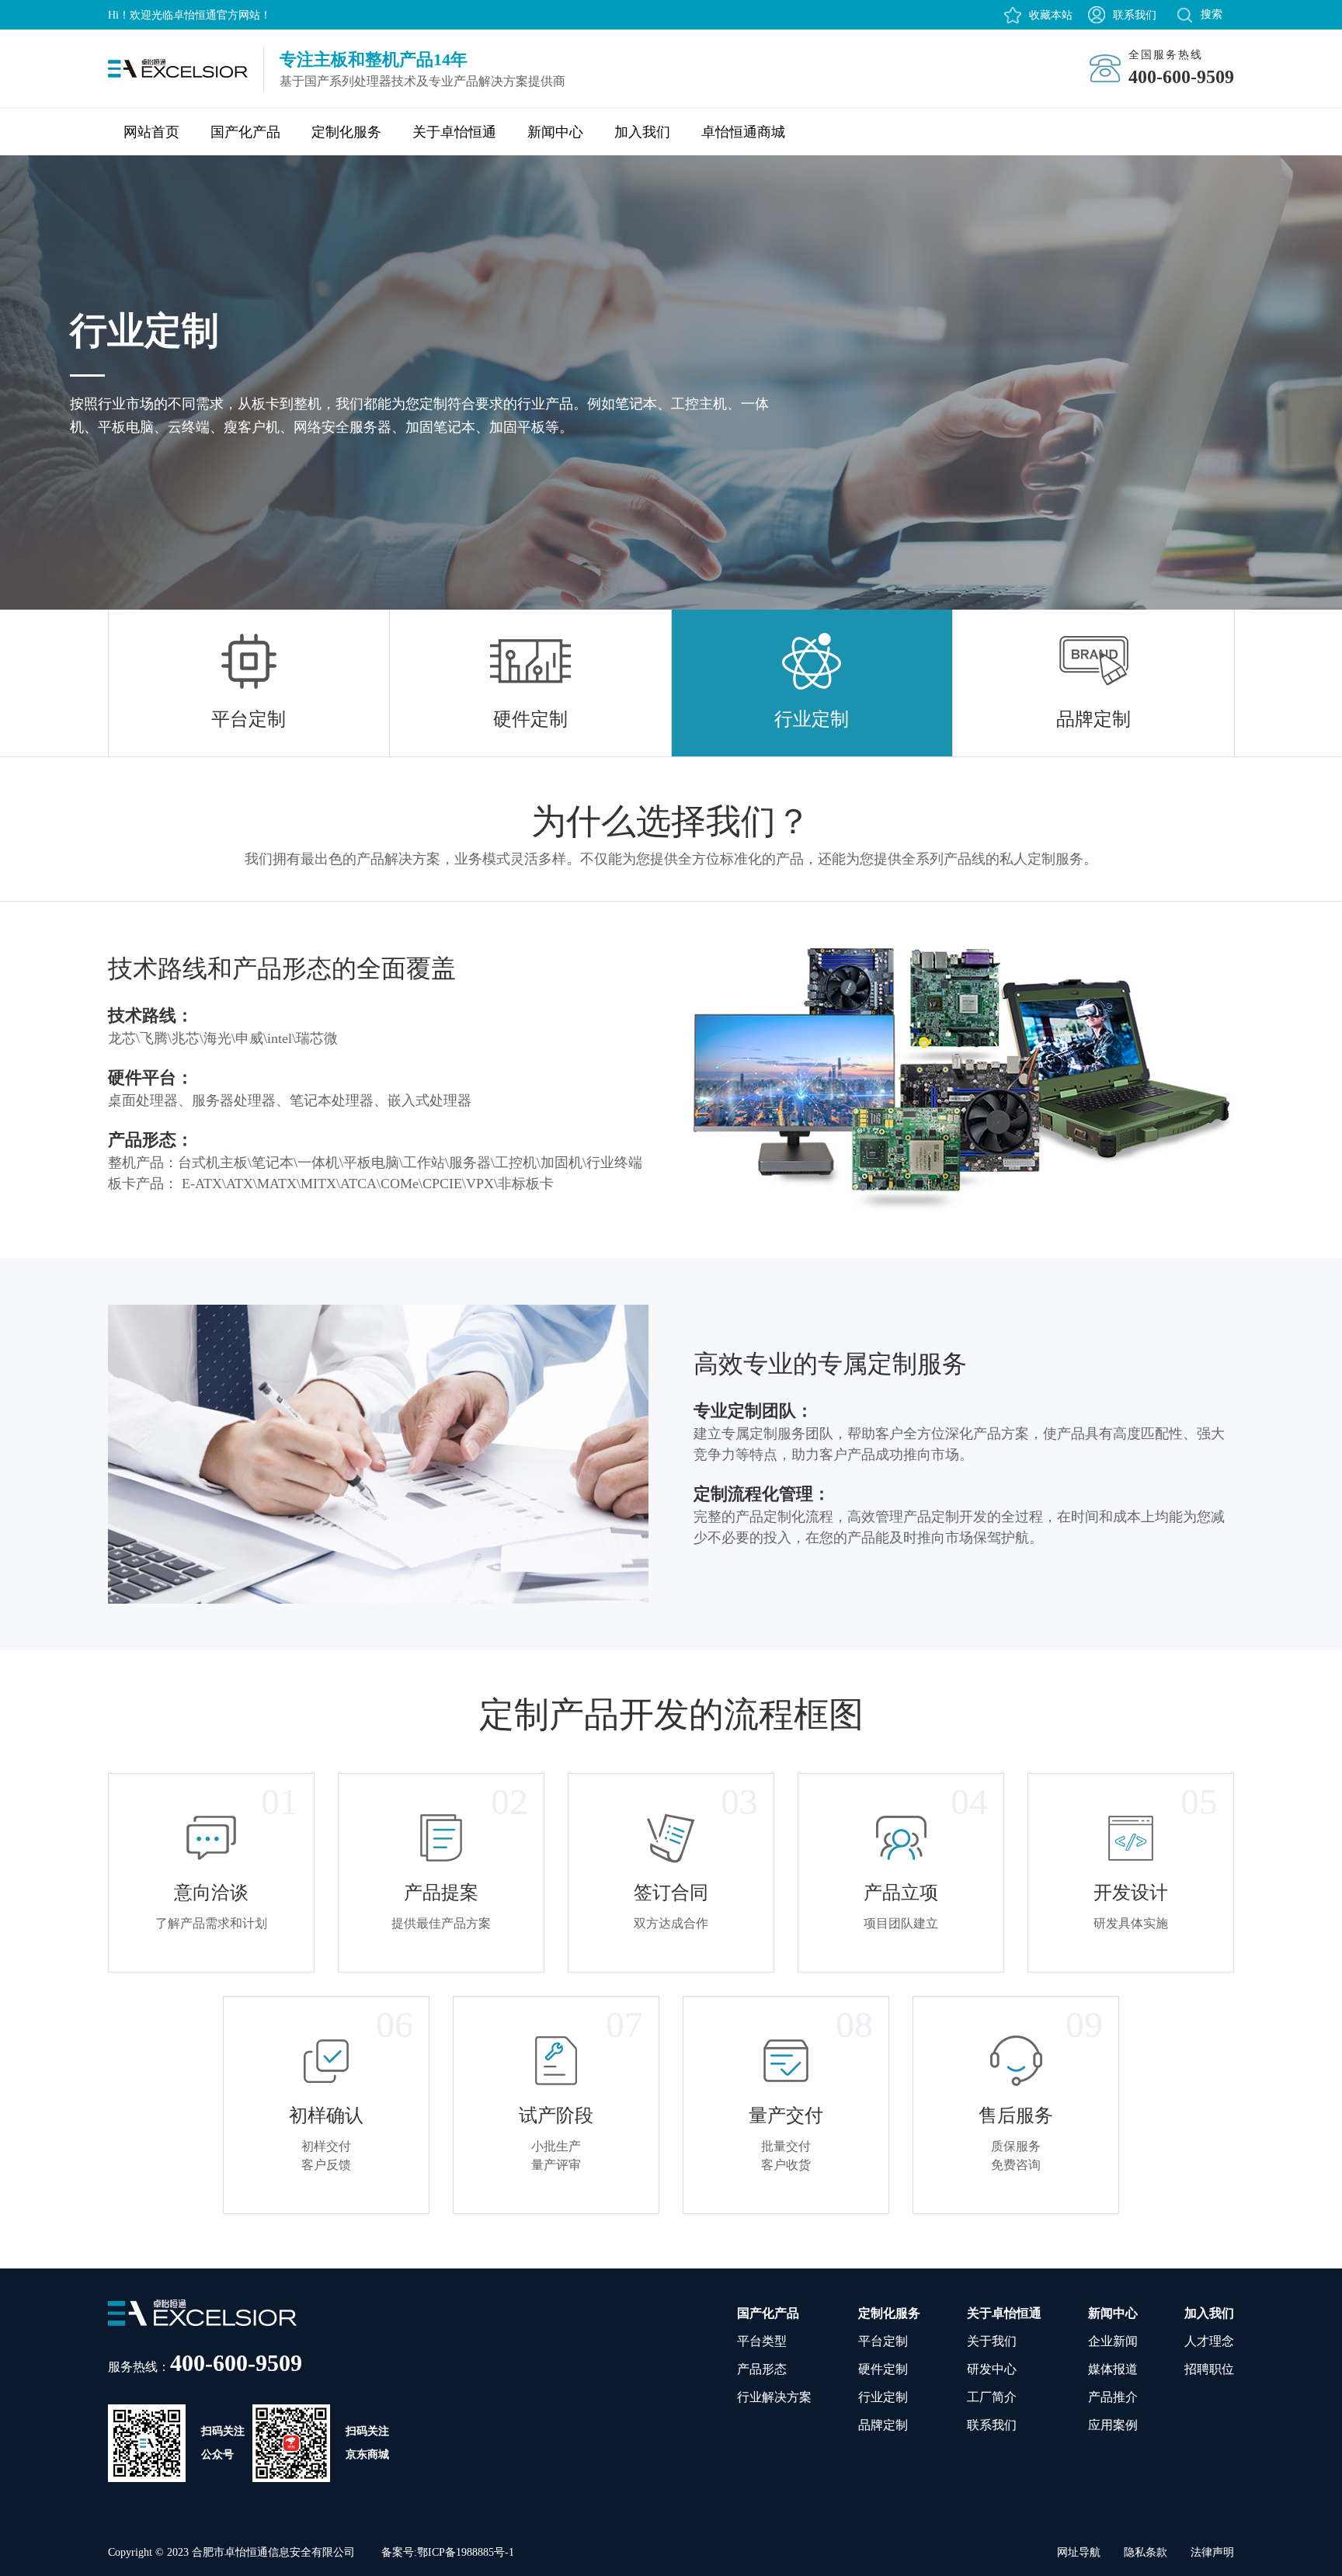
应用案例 (1113, 2425)
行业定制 (883, 2397)
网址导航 (1079, 2552)
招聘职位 (1209, 2369)
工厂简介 (992, 2397)
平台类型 (762, 2341)
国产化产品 (245, 132)
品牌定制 (883, 2425)
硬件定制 (883, 2369)
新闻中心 (555, 132)
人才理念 (1209, 2341)
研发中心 (992, 2369)
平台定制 (883, 2341)
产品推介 (1113, 2397)
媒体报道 (1113, 2369)
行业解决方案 (774, 2397)
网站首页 (151, 132)
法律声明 (1212, 2552)
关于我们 (992, 2341)
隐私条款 (1146, 2552)
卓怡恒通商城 (743, 132)
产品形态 (762, 2369)
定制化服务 (346, 132)
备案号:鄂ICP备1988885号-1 (448, 2552)
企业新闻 (1113, 2341)
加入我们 (642, 132)
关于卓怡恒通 (454, 132)
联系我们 (1135, 15)
